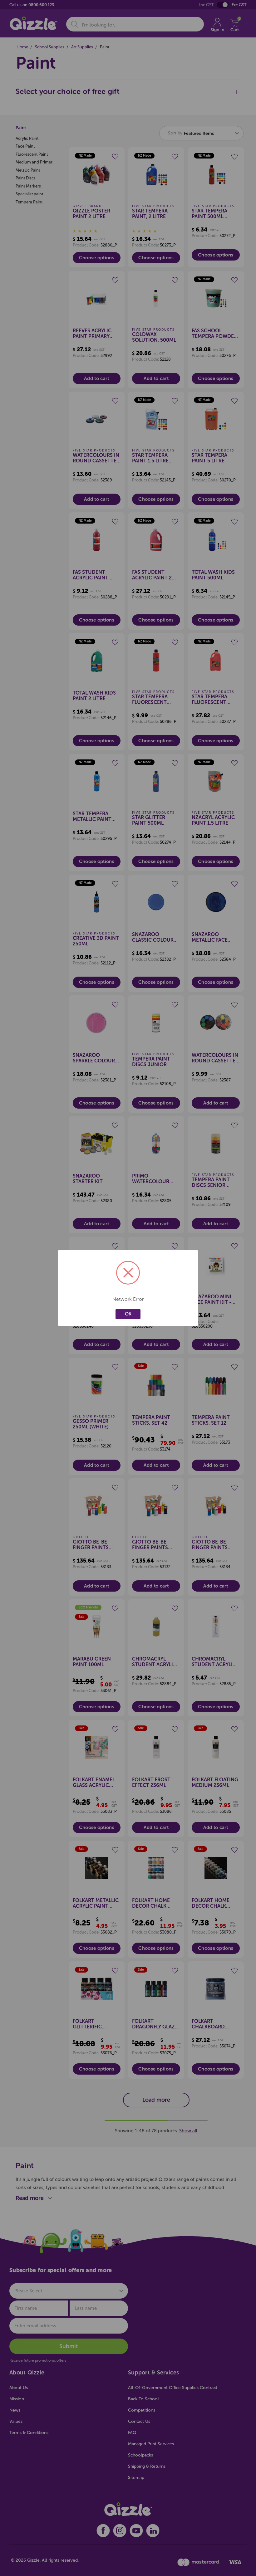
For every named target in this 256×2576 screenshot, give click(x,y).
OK (128, 1314)
